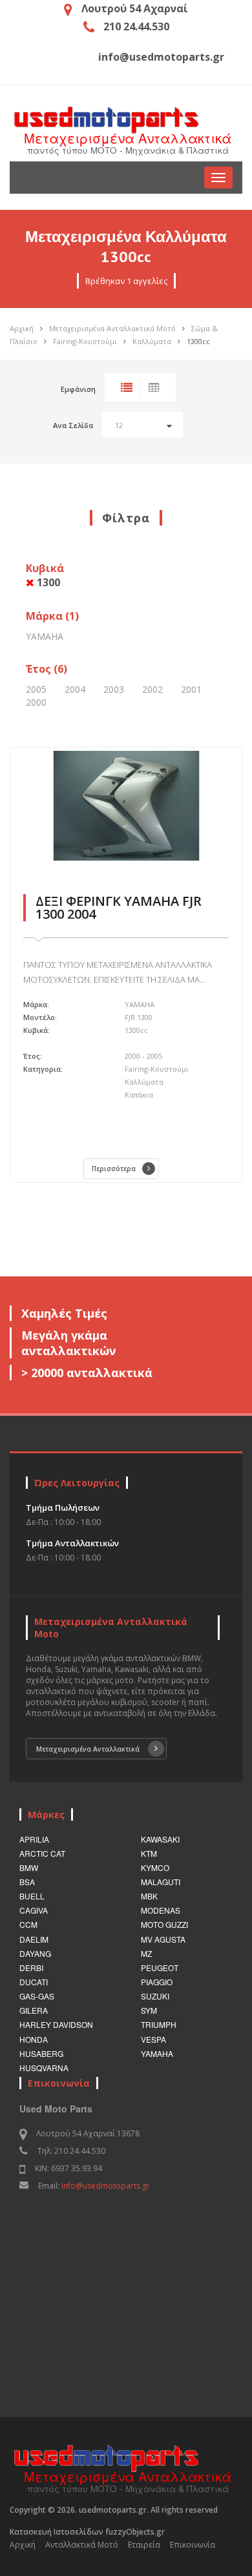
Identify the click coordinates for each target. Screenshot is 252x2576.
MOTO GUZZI (164, 1924)
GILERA (34, 2010)
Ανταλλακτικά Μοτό (82, 2545)
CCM (28, 1924)
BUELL (32, 1896)
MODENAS (161, 1910)
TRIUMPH (159, 2024)
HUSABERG (41, 2053)
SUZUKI (155, 1996)
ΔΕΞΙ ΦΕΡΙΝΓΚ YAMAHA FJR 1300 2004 (119, 907)
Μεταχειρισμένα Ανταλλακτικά (88, 1749)
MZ (146, 1953)
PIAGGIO (157, 1982)
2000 (36, 702)
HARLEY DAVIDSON (56, 2024)
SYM (149, 2010)
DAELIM (34, 1939)
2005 (36, 689)
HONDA (34, 2039)
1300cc (198, 341)
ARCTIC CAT (42, 1853)
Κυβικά (45, 575)
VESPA (153, 2039)
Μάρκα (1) (52, 616)
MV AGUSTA (163, 1939)
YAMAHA (45, 636)
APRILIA (34, 1839)
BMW (29, 1867)
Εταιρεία (144, 2545)
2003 (114, 689)
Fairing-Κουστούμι (85, 341)
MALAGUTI (161, 1882)
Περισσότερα (114, 1169)
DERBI (31, 1968)
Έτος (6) (47, 669)
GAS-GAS (37, 1996)
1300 (47, 582)
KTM (149, 1853)
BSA (27, 1882)
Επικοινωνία (193, 2545)
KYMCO (155, 1867)
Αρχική (22, 328)
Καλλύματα (152, 341)
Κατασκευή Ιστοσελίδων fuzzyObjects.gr (87, 2532)
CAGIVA (34, 1910)
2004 (75, 689)
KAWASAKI (160, 1839)
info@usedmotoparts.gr (106, 2186)
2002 (152, 689)
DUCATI (34, 1982)
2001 (191, 689)
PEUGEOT (160, 1968)
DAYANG (35, 1953)
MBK (149, 1896)
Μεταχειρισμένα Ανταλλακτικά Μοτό (112, 328)
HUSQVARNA (44, 2068)
